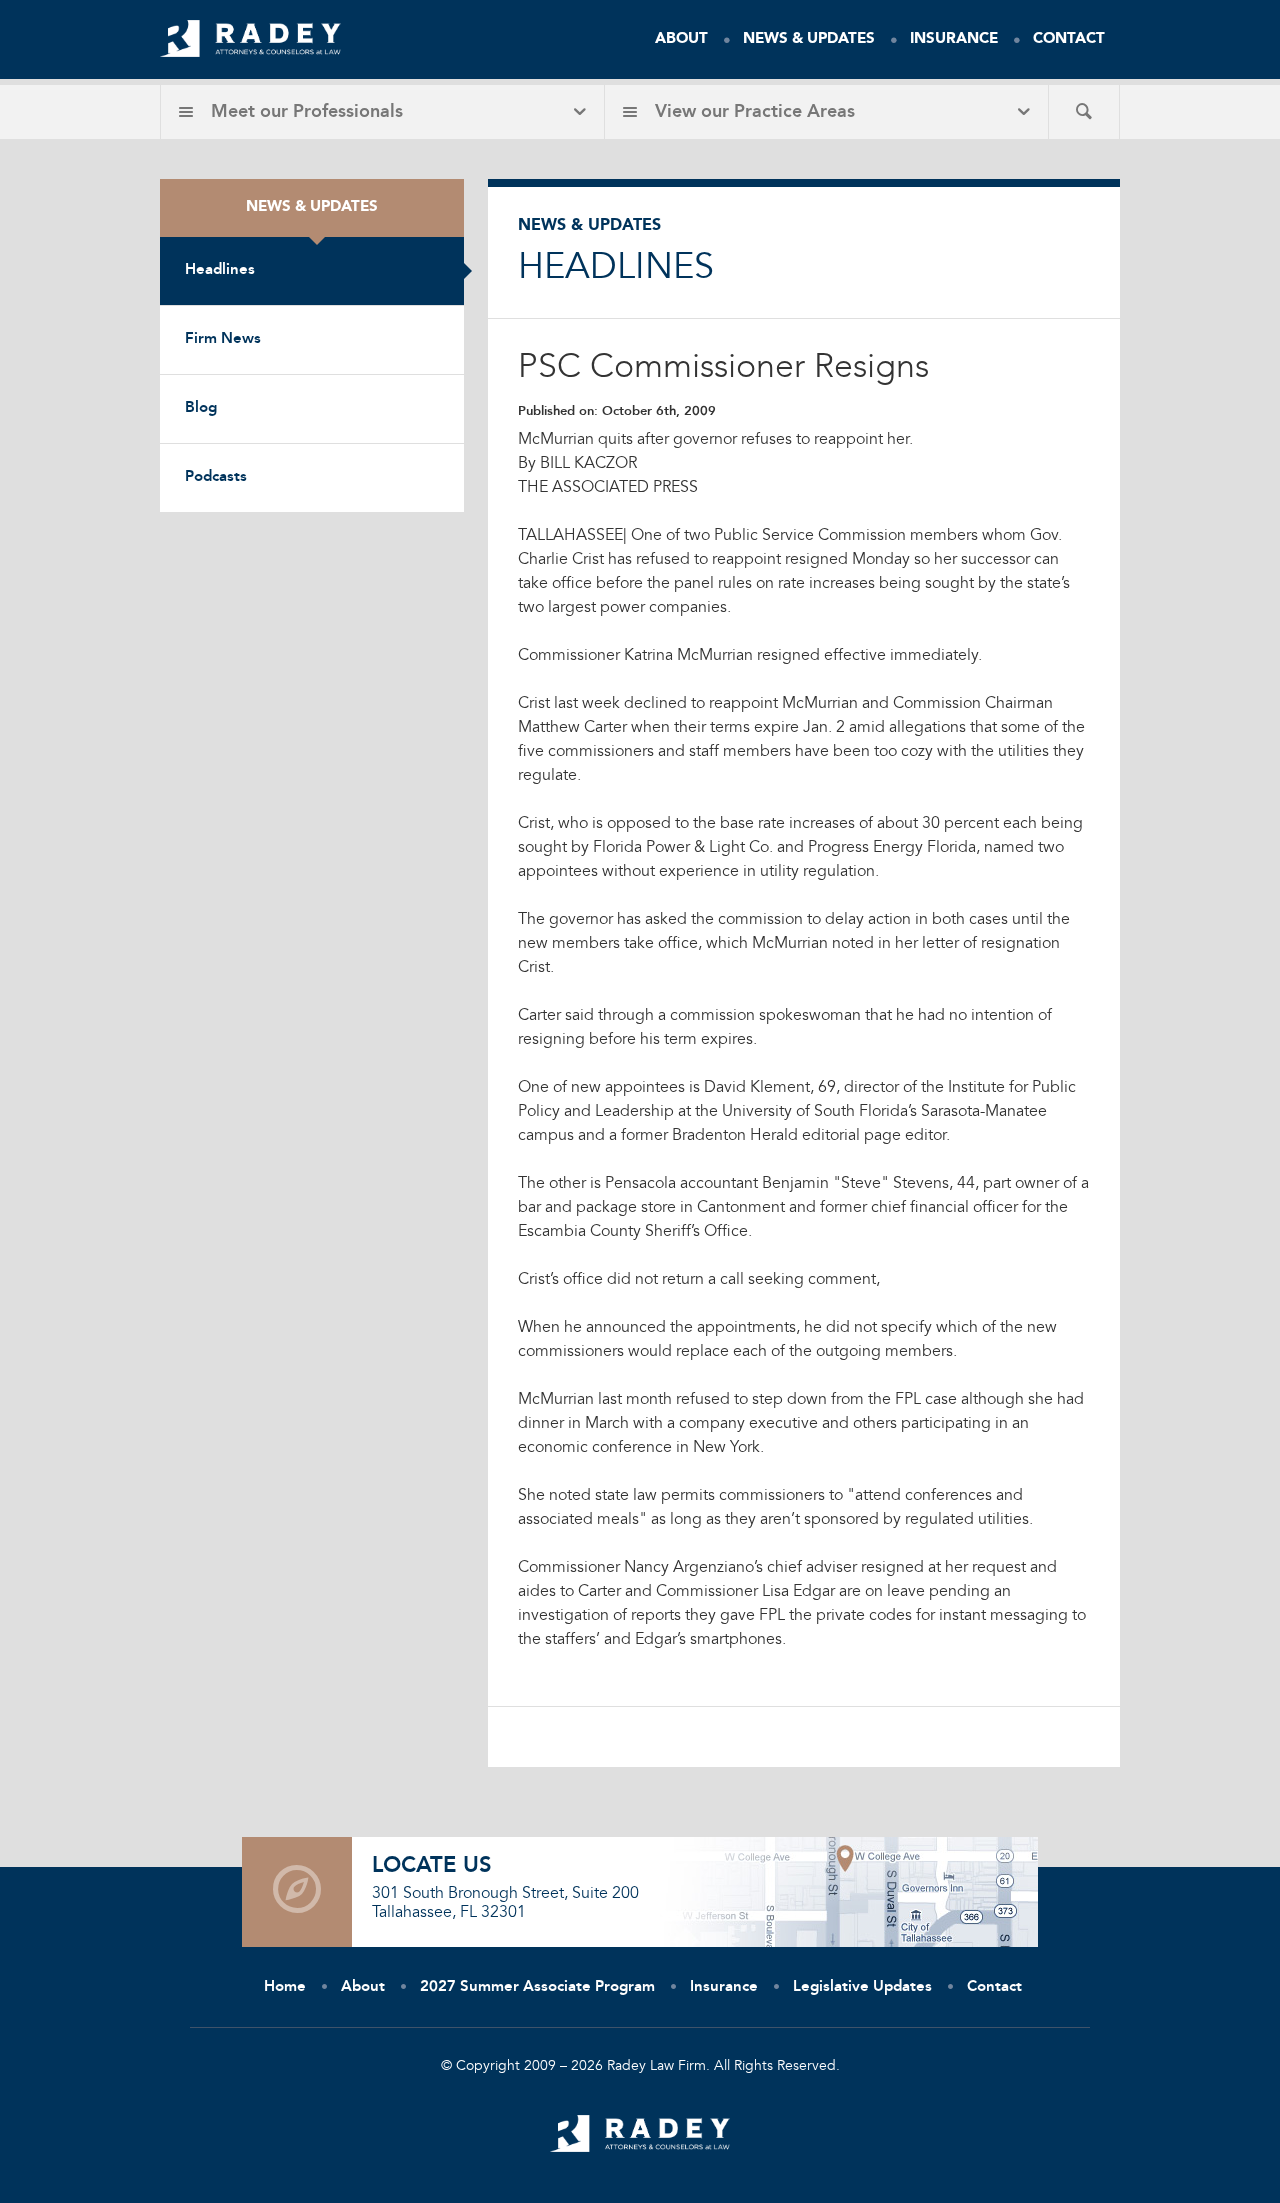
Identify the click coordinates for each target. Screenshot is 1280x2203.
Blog (201, 408)
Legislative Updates (862, 1987)
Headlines (220, 270)
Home (285, 1987)
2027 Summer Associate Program (537, 1987)
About (681, 39)
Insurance (954, 39)
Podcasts (216, 477)
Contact (1069, 39)
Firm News (223, 339)
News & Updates (809, 39)
